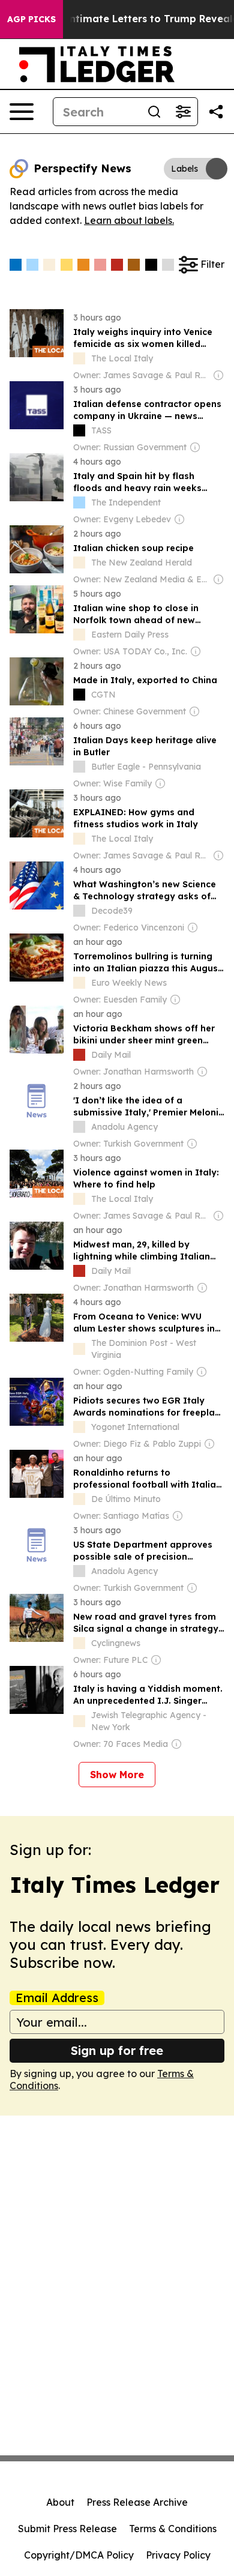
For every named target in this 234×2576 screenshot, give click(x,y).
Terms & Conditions (173, 2529)
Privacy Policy (178, 2555)
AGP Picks (31, 19)
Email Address (57, 1998)
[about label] (79, 358)
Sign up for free (117, 2050)
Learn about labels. (129, 220)
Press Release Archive (137, 2502)
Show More (117, 1775)
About (60, 2502)
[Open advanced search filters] (183, 112)
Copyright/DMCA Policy (79, 2555)
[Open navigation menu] (22, 112)
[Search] (154, 112)
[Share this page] (216, 112)
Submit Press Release (67, 2529)
